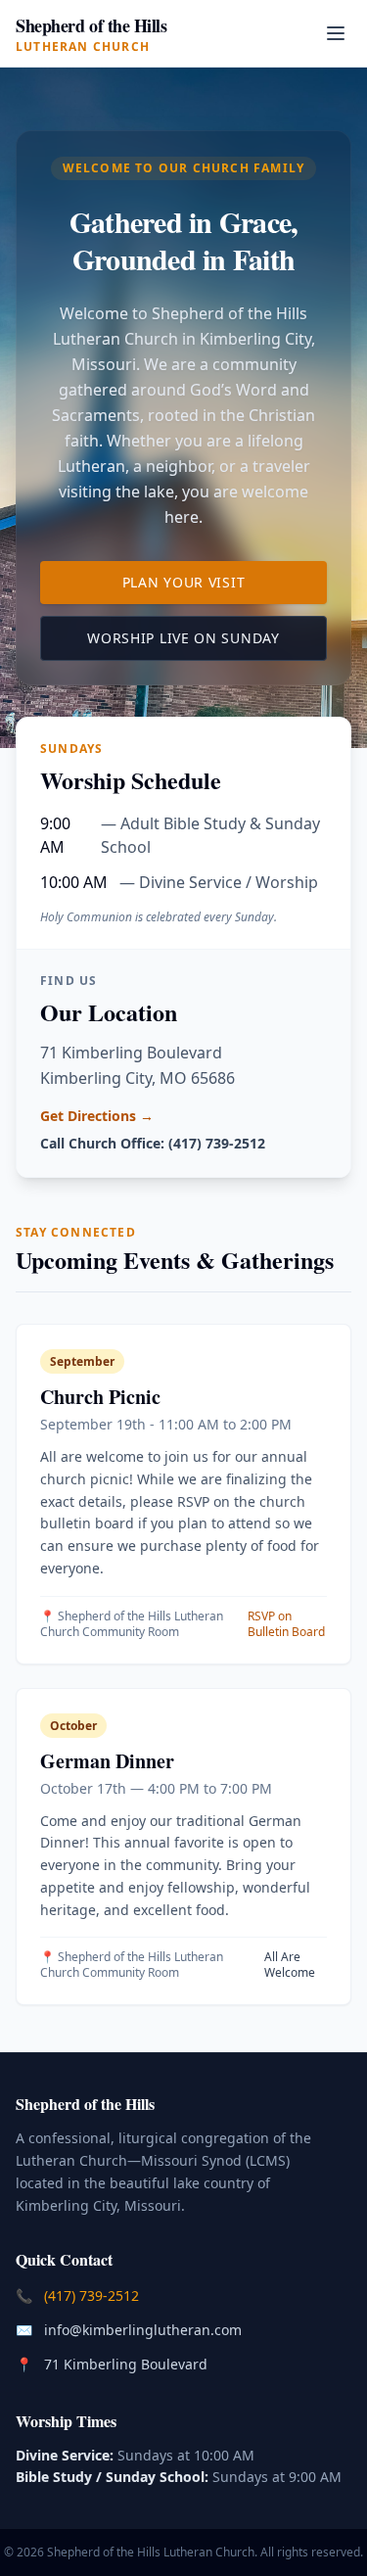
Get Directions (97, 1116)
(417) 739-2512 (93, 2295)
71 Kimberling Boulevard (128, 2364)
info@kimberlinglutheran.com (145, 2329)
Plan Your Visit (225, 582)
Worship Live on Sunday (207, 637)
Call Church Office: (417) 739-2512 (153, 1143)
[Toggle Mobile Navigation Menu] (336, 33)
